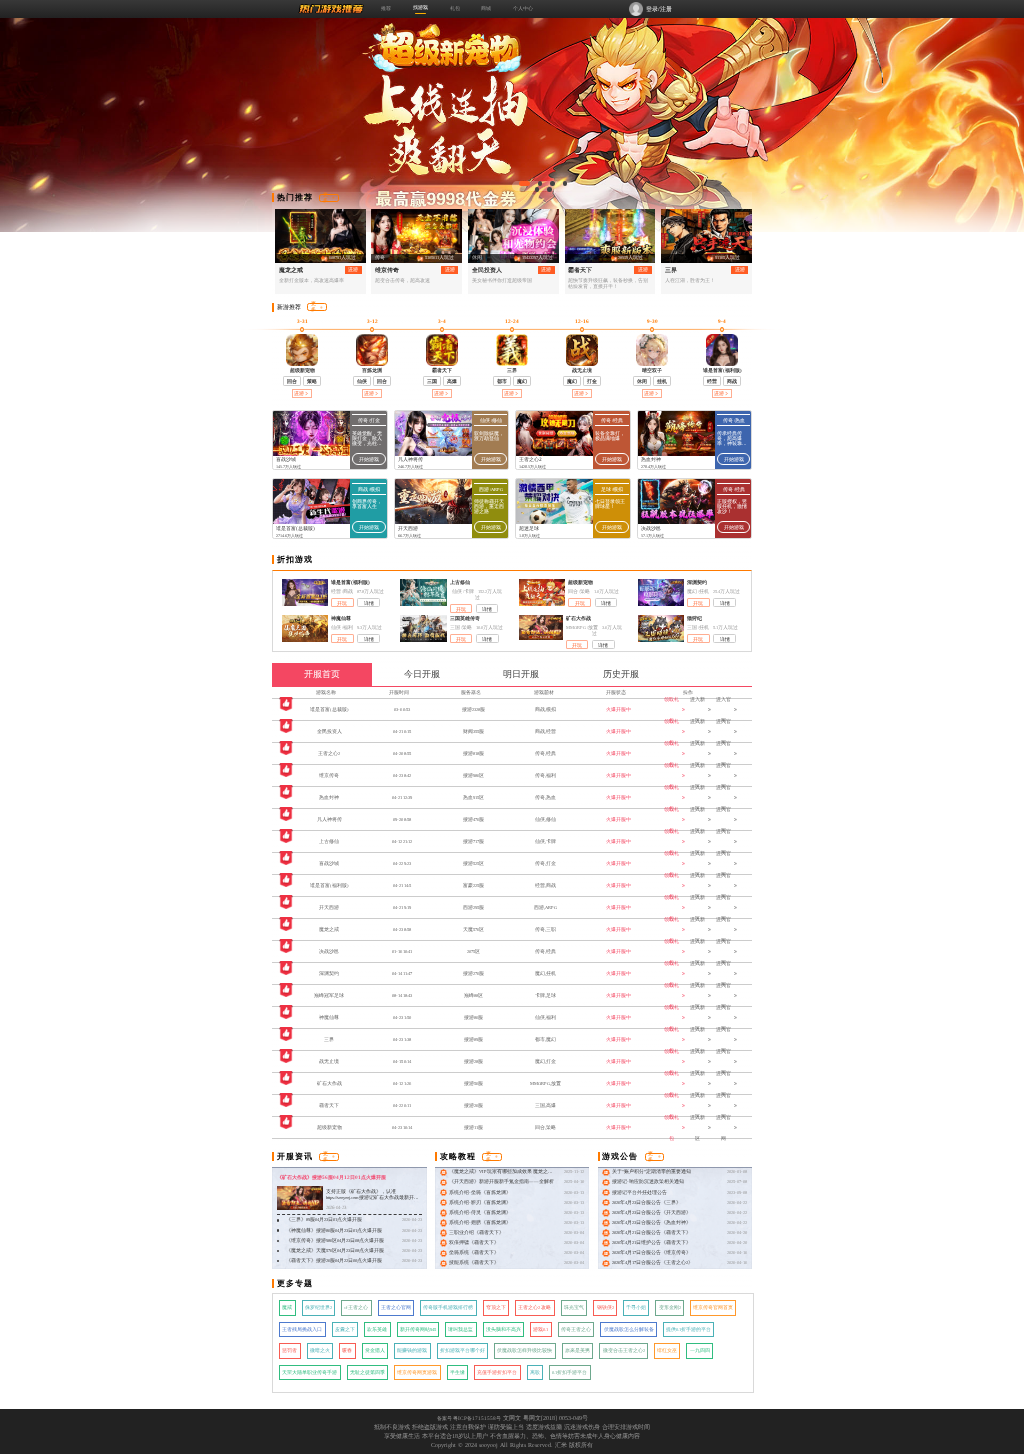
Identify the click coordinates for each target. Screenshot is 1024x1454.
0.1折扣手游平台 (569, 1372)
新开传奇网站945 (418, 1329)
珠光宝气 (574, 1307)
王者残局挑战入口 (302, 1329)
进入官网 (723, 709)
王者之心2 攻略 (534, 1307)
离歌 (535, 1372)
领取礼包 (671, 709)
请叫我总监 (460, 1329)
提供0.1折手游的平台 (688, 1329)
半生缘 (457, 1372)
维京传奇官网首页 (713, 1307)
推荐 (386, 8)
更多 (325, 197)
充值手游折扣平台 (497, 1372)
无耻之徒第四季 (367, 1372)
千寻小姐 (636, 1307)
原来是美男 (577, 1350)
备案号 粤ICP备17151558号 (469, 1418)
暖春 (347, 1350)
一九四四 (700, 1350)
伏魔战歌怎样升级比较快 (524, 1350)
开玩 (342, 603)
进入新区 (697, 709)
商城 (486, 8)
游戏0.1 (540, 1329)
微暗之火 (320, 1350)
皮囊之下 (345, 1329)
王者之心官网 (396, 1307)
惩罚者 (289, 1350)
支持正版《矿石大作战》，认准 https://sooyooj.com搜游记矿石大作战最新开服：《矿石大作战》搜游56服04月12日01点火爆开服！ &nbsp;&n (371, 1201)
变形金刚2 (670, 1307)
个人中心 (523, 8)
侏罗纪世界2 (318, 1307)
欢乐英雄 (377, 1329)
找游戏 (420, 7)
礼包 (455, 8)
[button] (524, 183)
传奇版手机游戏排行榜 (448, 1307)
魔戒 (287, 1307)
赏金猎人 (375, 1350)
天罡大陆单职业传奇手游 (309, 1372)
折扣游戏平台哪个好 (462, 1350)
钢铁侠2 (605, 1307)
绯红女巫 (667, 1350)
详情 (369, 603)
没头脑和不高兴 (503, 1329)
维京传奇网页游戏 (417, 1372)
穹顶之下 (496, 1307)
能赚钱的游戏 (412, 1350)
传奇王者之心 (576, 1329)
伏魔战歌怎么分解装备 (629, 1329)
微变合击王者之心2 (624, 1350)
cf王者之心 (356, 1307)
